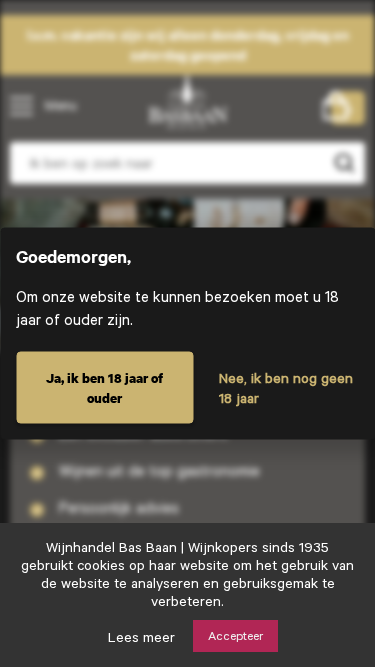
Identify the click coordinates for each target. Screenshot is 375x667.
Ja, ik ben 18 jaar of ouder (104, 388)
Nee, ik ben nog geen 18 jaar (286, 388)
